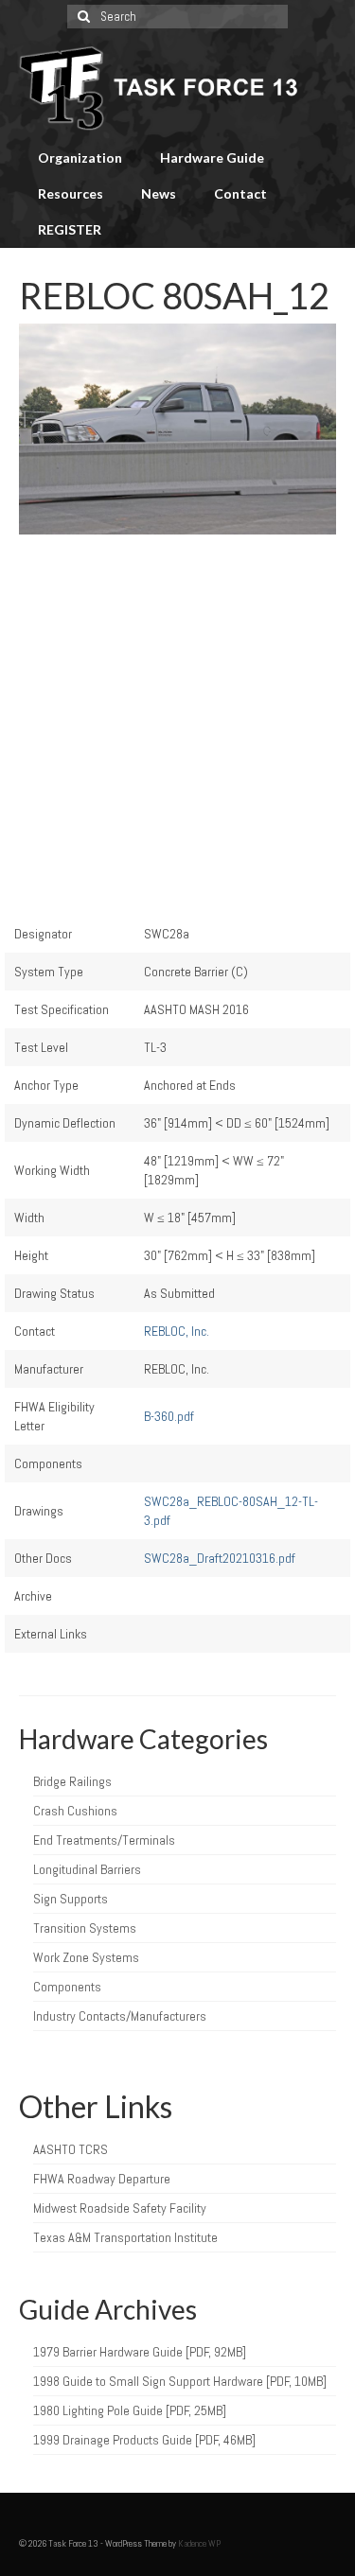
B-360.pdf (169, 1416)
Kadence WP (199, 2543)
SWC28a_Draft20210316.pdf (220, 1558)
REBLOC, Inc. (177, 1331)
